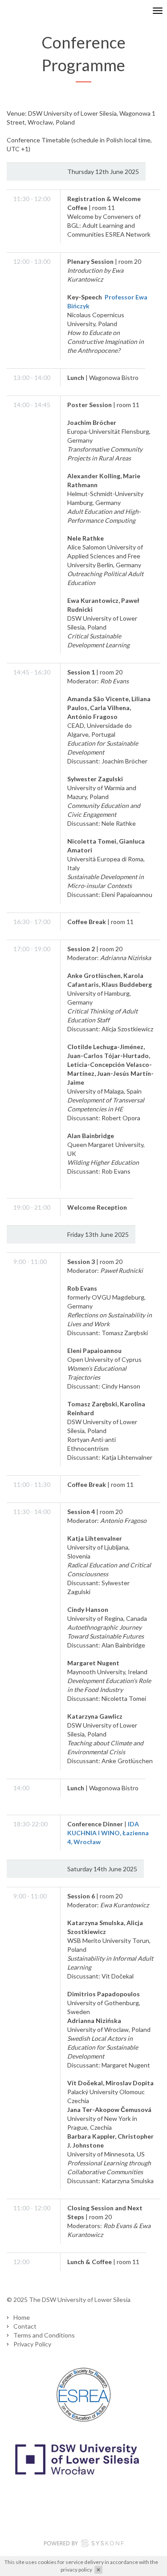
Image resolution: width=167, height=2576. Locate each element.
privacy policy (76, 2570)
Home (22, 2317)
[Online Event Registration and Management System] (84, 2544)
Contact (25, 2326)
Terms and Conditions (44, 2335)
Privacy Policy (32, 2344)
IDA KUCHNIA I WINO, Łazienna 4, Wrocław (108, 1833)
